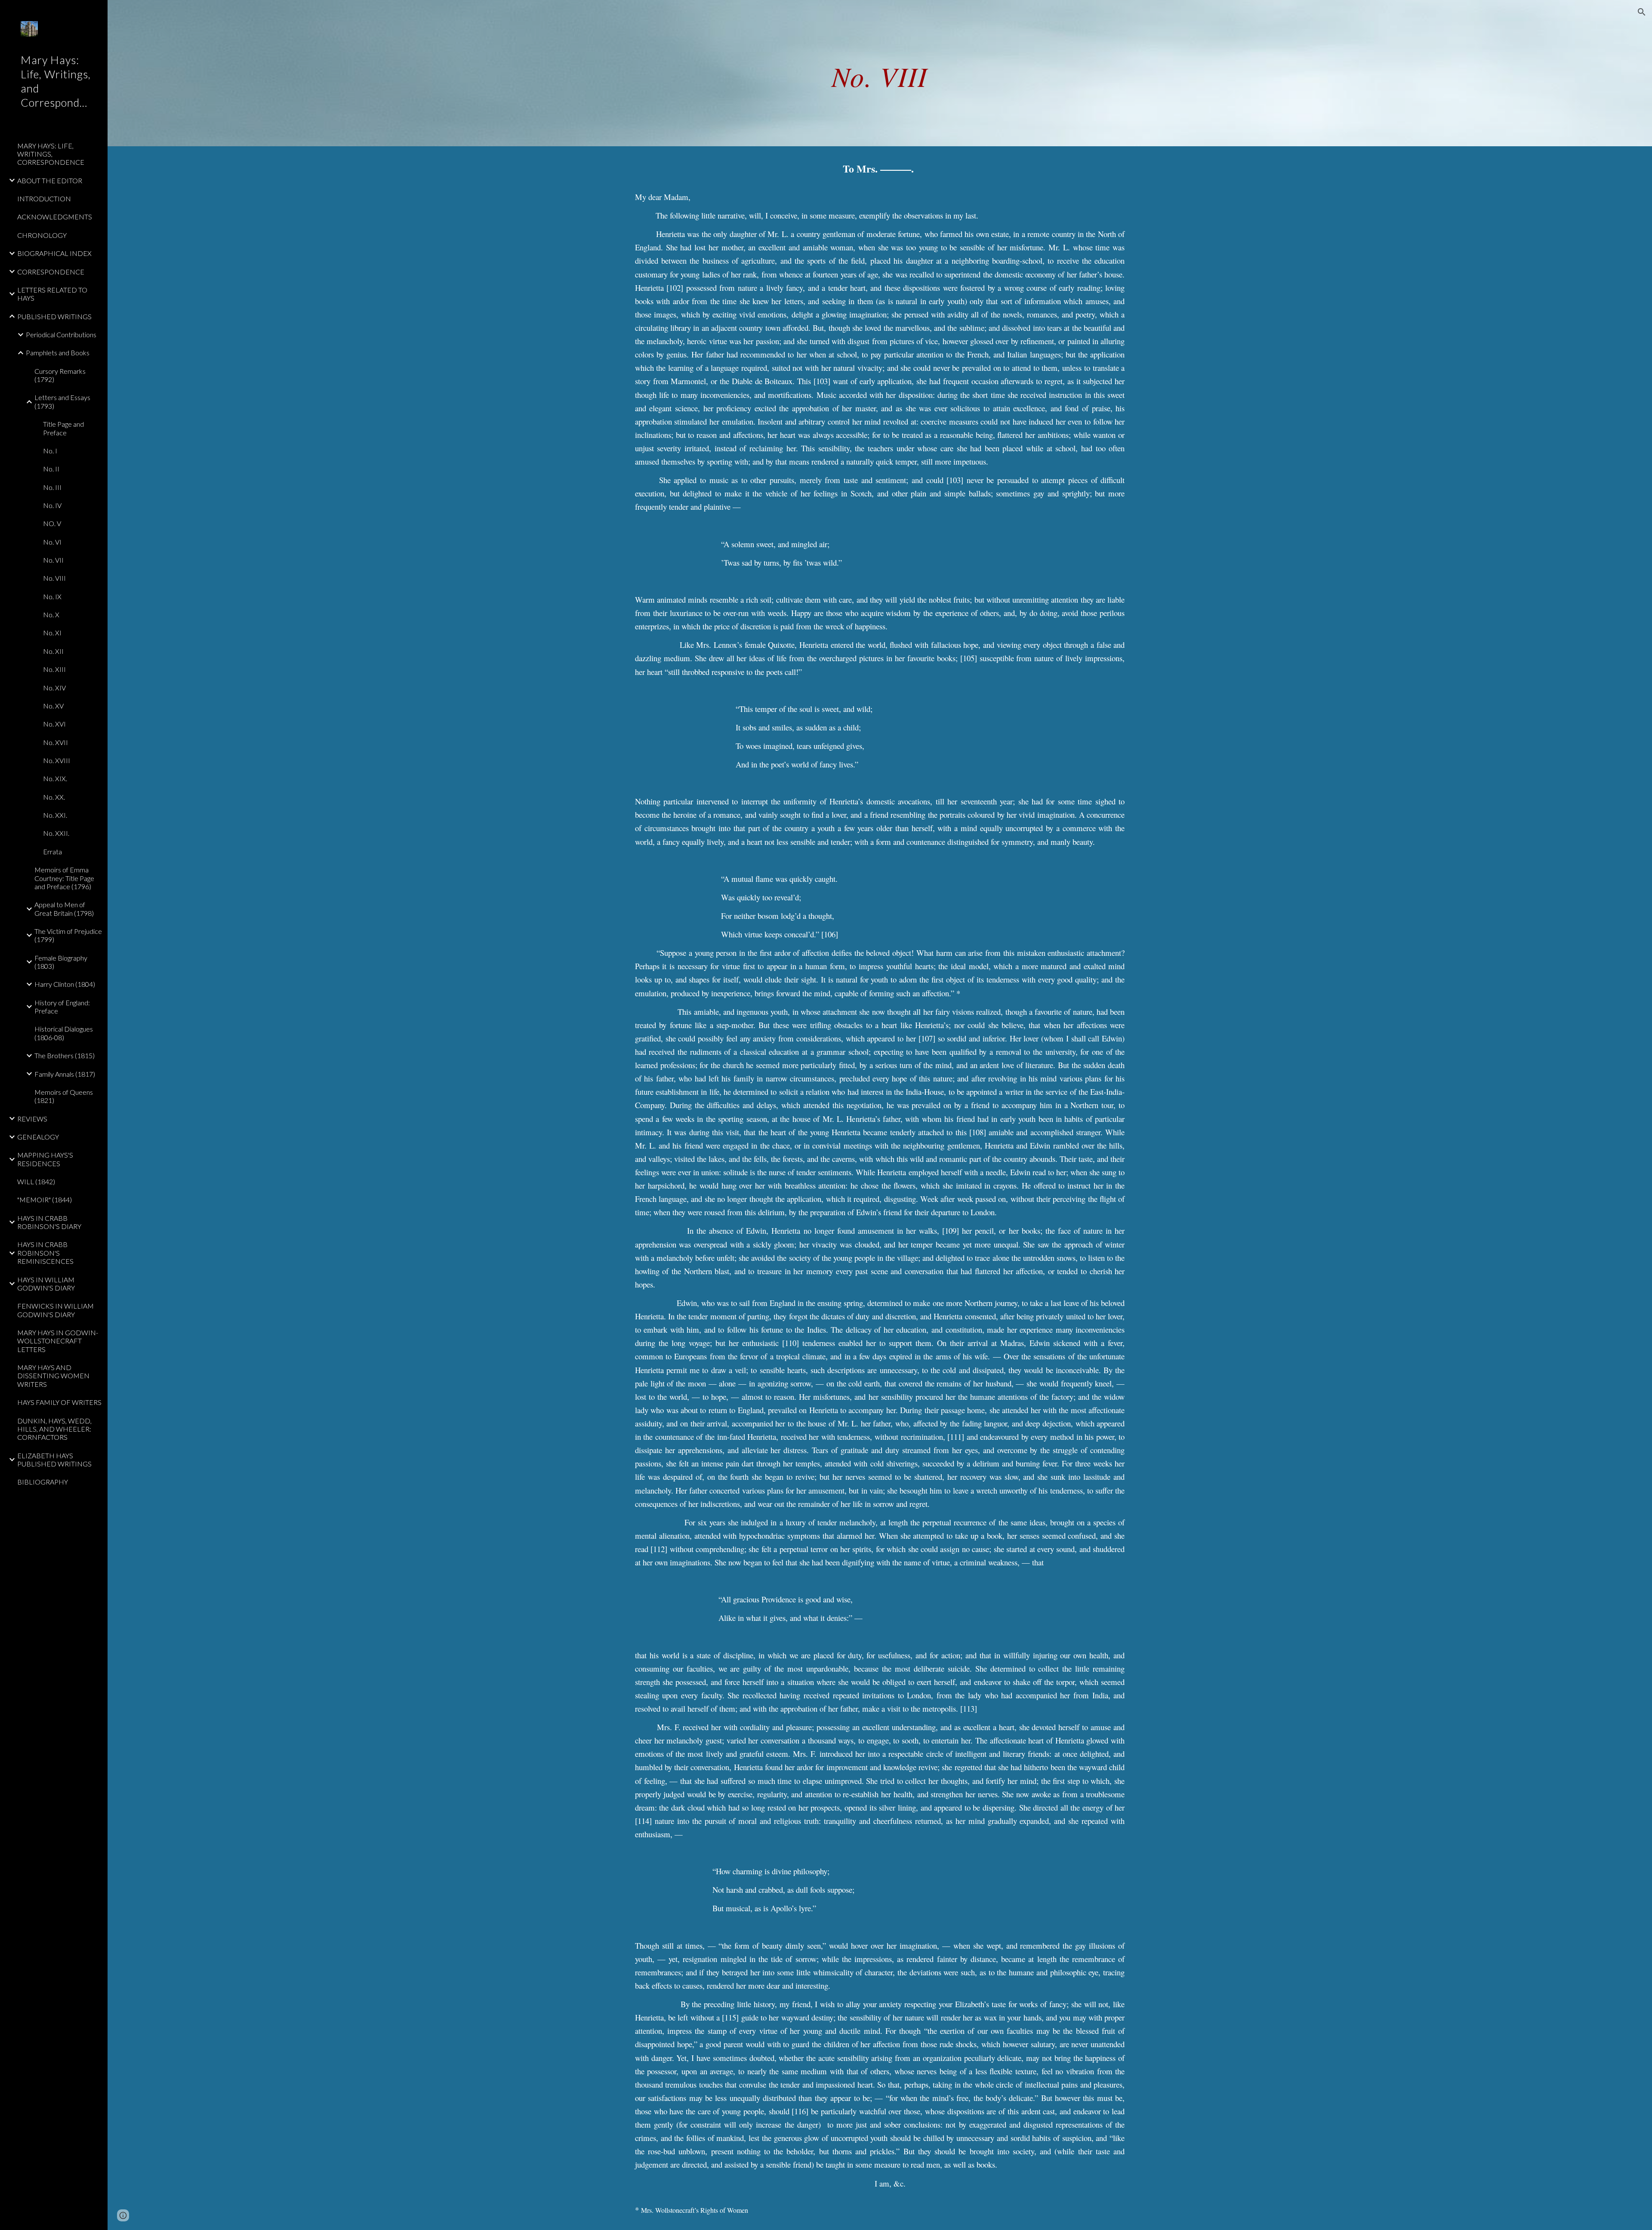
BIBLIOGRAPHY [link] (43, 1482)
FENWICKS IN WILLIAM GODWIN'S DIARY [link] (55, 1310)
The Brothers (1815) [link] (65, 1055)
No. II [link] (51, 469)
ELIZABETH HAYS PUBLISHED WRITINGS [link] (54, 1460)
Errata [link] (52, 852)
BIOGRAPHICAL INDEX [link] (54, 253)
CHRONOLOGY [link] (42, 235)
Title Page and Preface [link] (63, 428)
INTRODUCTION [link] (44, 199)
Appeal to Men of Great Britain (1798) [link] (64, 909)
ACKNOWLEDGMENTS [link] (55, 217)
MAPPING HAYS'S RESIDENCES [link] (45, 1159)
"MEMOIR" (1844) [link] (45, 1200)
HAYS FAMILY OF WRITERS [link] (59, 1402)
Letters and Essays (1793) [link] (62, 401)
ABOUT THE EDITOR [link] (50, 180)
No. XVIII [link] (57, 760)
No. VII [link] (53, 560)
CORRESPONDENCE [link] (51, 272)
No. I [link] (50, 451)
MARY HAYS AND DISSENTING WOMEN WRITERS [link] (53, 1376)
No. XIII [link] (54, 669)
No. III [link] (52, 487)
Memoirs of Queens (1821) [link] (64, 1096)
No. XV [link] (53, 706)
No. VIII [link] (54, 578)
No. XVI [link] (54, 724)
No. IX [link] (52, 596)
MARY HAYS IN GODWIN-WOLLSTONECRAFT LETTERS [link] (58, 1341)
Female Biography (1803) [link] (61, 962)
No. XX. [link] (54, 797)
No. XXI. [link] (55, 815)
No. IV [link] (52, 505)
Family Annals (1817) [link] (65, 1074)
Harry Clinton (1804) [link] (65, 984)
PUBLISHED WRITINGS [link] (54, 316)
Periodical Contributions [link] (61, 334)
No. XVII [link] (55, 742)
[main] (880, 73)
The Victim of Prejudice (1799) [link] (68, 935)
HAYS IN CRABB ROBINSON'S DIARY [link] (49, 1222)
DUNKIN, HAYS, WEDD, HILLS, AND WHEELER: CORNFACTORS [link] (54, 1429)
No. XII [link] (53, 651)
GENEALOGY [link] (38, 1137)
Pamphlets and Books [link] (58, 353)
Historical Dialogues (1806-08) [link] (64, 1033)
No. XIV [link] (54, 688)
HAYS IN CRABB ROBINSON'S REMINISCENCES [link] (45, 1253)
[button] (1642, 12)
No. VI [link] (52, 542)
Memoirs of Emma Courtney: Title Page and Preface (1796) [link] (64, 878)
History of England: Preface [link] (62, 1007)
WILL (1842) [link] (36, 1181)
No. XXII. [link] (56, 833)
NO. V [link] (52, 523)
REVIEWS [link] (32, 1119)
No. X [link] (51, 614)
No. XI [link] (52, 633)
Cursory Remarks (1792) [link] (60, 375)
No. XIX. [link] (55, 778)
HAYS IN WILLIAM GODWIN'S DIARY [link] (46, 1284)
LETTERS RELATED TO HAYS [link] (52, 294)
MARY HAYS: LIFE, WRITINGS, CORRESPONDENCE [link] (51, 154)
